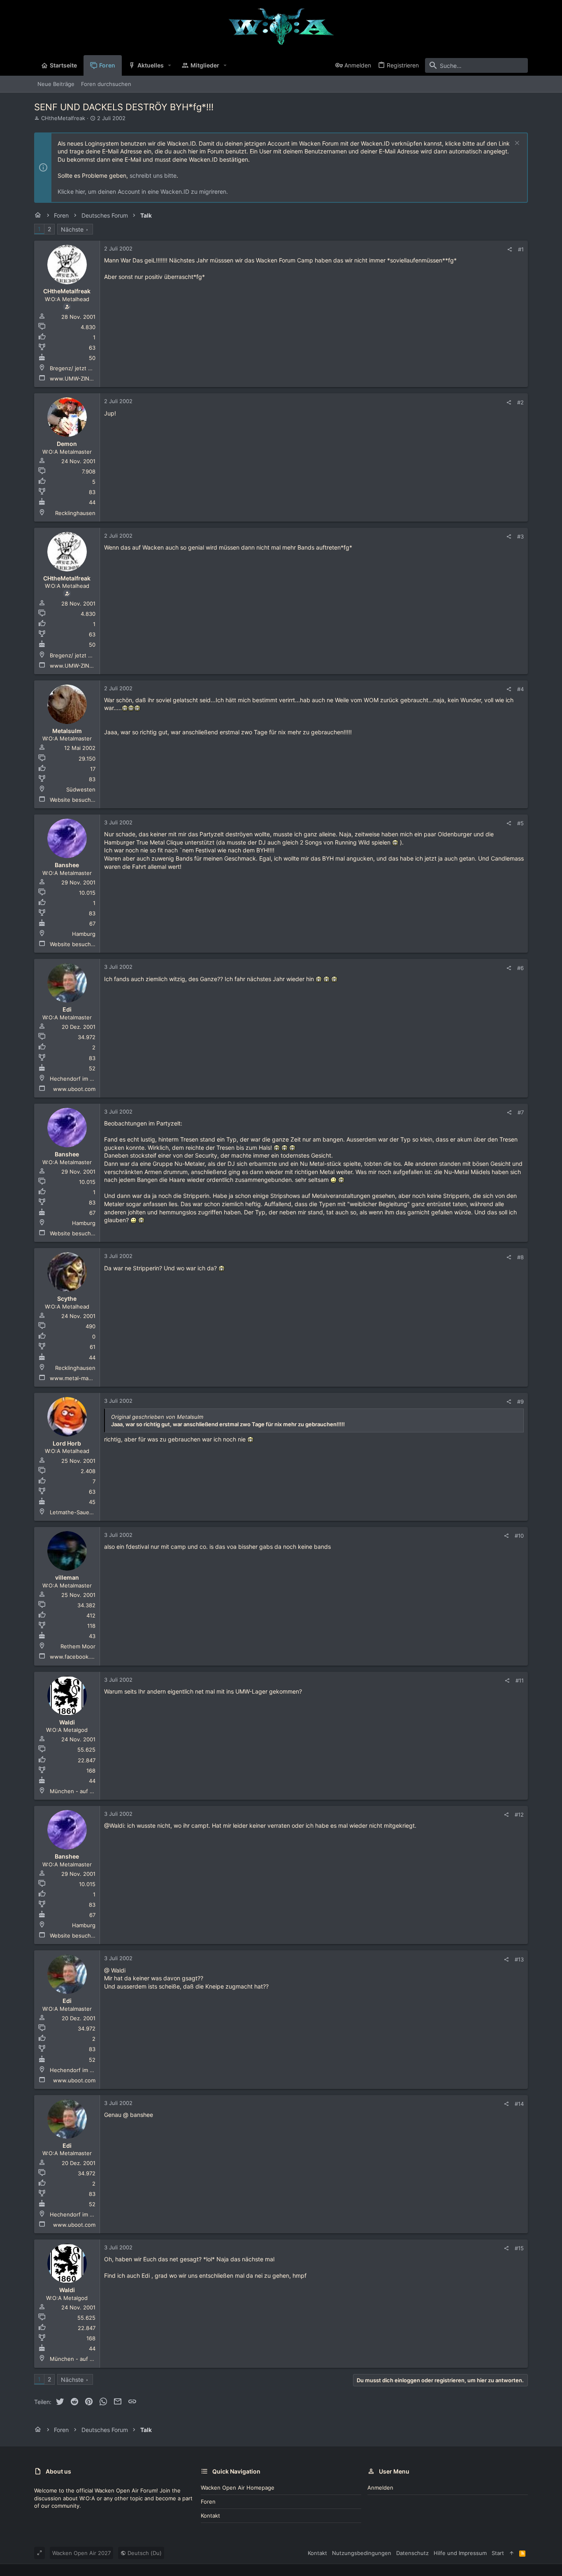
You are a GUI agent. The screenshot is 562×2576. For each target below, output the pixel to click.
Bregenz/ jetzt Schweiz (80, 368)
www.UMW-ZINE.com (77, 378)
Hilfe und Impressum (460, 2553)
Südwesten (81, 789)
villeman (67, 1577)
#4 (520, 689)
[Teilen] (510, 249)
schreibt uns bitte (153, 175)
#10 (519, 1536)
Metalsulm (67, 731)
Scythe (67, 1298)
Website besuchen (74, 800)
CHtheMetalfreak (63, 118)
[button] (170, 65)
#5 (520, 823)
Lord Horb (67, 1443)
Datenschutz (412, 2553)
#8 (520, 1257)
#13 (519, 1959)
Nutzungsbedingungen (362, 2553)
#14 (519, 2104)
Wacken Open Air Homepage (238, 2488)
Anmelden (380, 2488)
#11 (520, 1680)
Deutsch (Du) (144, 2553)
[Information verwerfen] (516, 144)
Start (498, 2553)
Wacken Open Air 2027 (81, 2553)
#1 (521, 249)
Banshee (67, 865)
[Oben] (512, 2553)
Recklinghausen (75, 513)
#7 (521, 1112)
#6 (520, 968)
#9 (520, 1402)
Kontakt (210, 2516)
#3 (520, 536)
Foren (208, 2502)
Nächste (72, 229)
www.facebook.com (75, 1657)
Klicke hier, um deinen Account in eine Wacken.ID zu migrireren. (143, 191)
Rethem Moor (78, 1646)
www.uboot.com (74, 1089)
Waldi (67, 1722)
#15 (519, 2248)
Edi (67, 1009)
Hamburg (84, 934)
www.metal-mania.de (77, 1378)
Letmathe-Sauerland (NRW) (85, 1512)
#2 (520, 402)
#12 (519, 1815)
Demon (67, 444)
